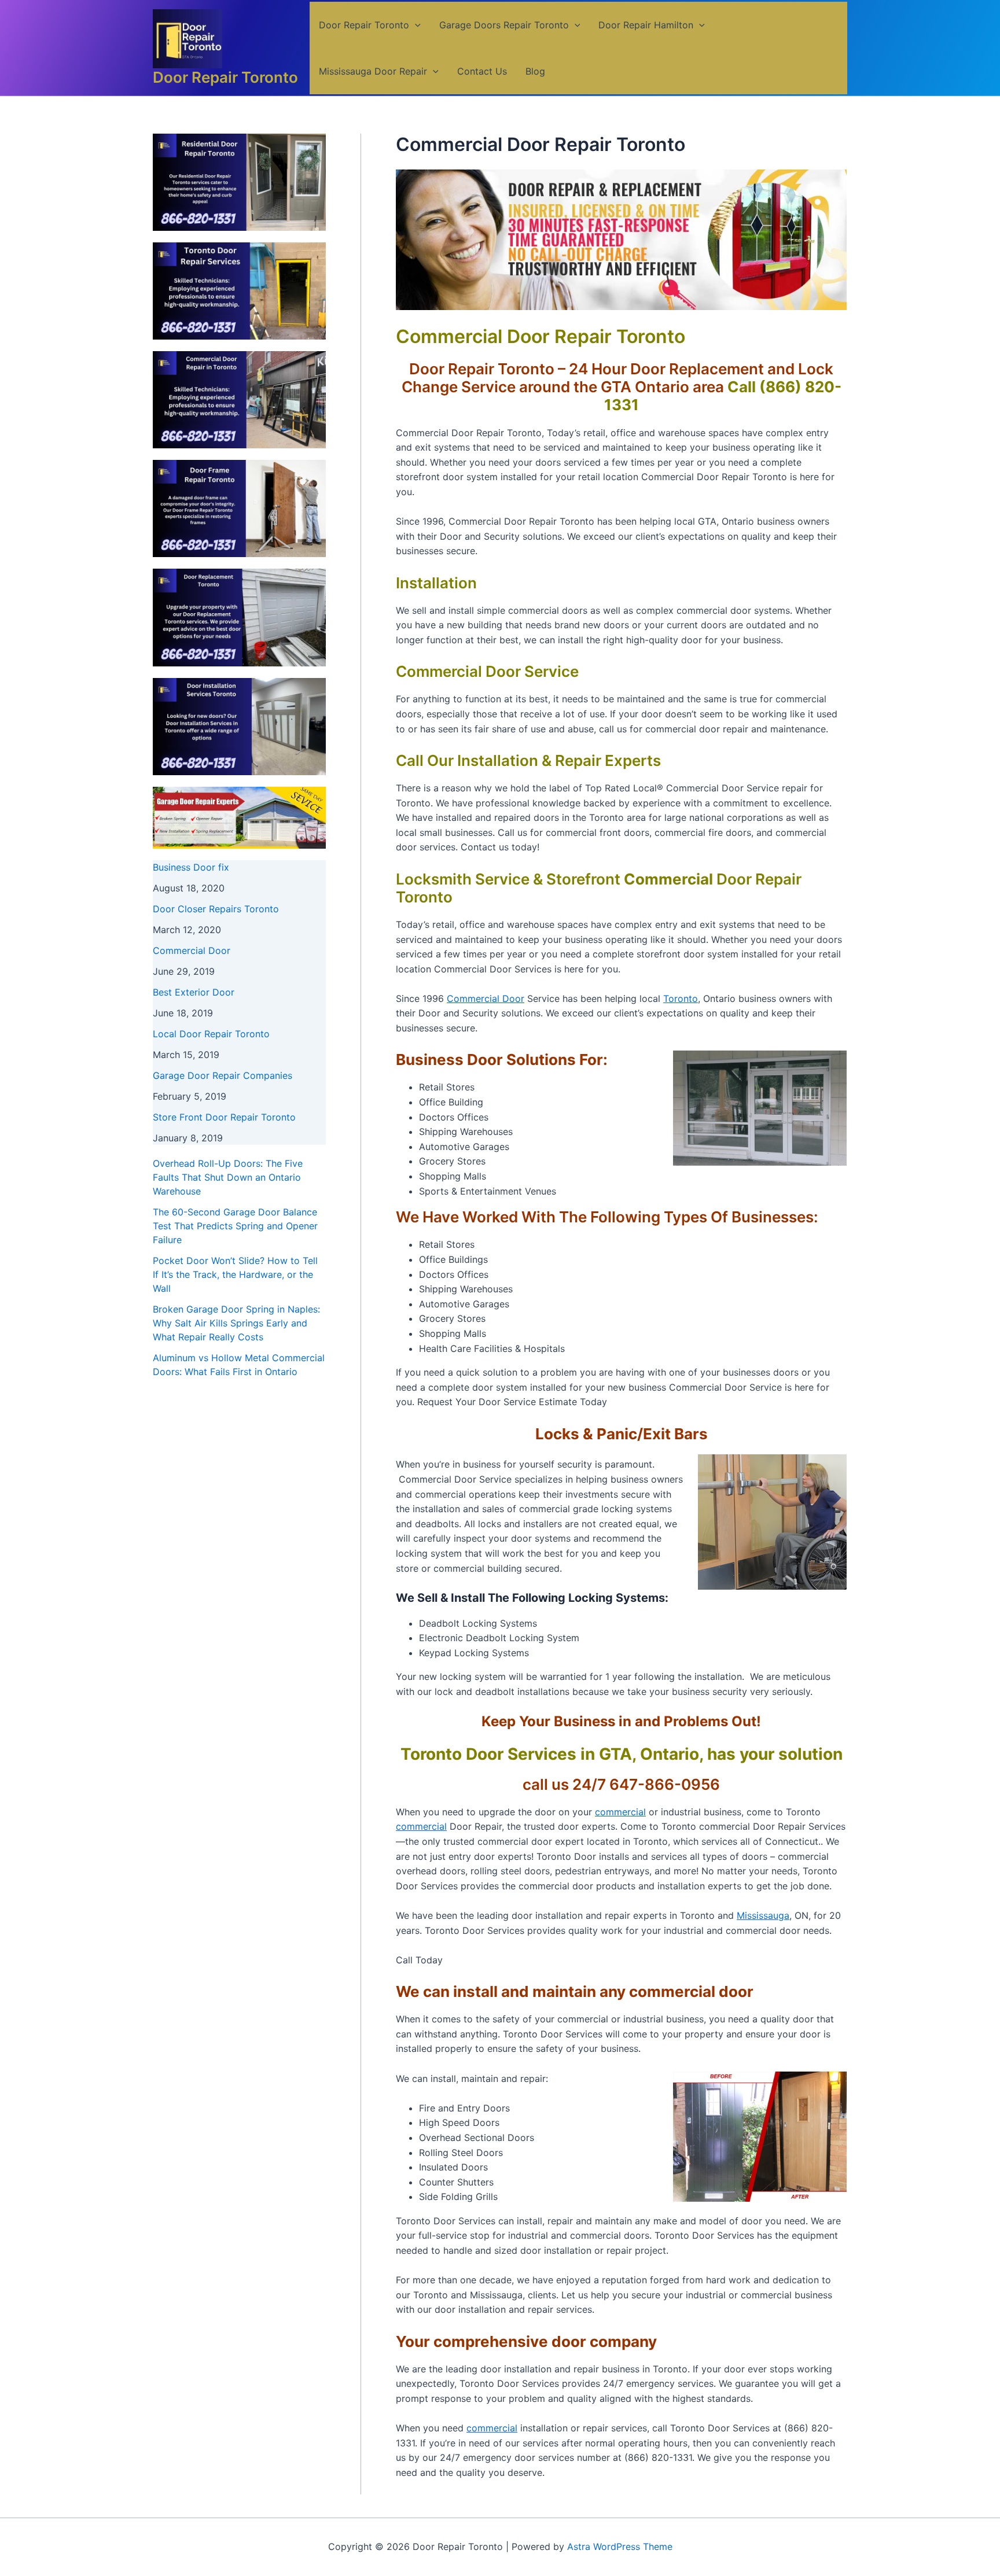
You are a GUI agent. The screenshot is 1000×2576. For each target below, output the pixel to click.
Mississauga (763, 1915)
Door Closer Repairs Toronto (216, 909)
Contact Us (482, 71)
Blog (535, 71)
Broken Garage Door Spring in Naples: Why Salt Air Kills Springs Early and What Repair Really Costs (236, 1323)
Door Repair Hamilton (646, 25)
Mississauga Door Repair (373, 71)
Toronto (681, 998)
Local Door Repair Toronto (211, 1034)
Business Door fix (191, 867)
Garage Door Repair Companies (223, 1075)
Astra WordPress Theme (620, 2546)
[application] (415, 25)
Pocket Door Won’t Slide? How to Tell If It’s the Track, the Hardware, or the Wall (235, 1274)
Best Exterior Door (194, 992)
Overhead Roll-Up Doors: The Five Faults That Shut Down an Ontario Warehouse (228, 1177)
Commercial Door (192, 950)
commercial (620, 1812)
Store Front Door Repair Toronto (224, 1117)
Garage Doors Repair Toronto (504, 25)
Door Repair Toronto (225, 77)
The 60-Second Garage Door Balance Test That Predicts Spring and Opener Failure (235, 1226)
